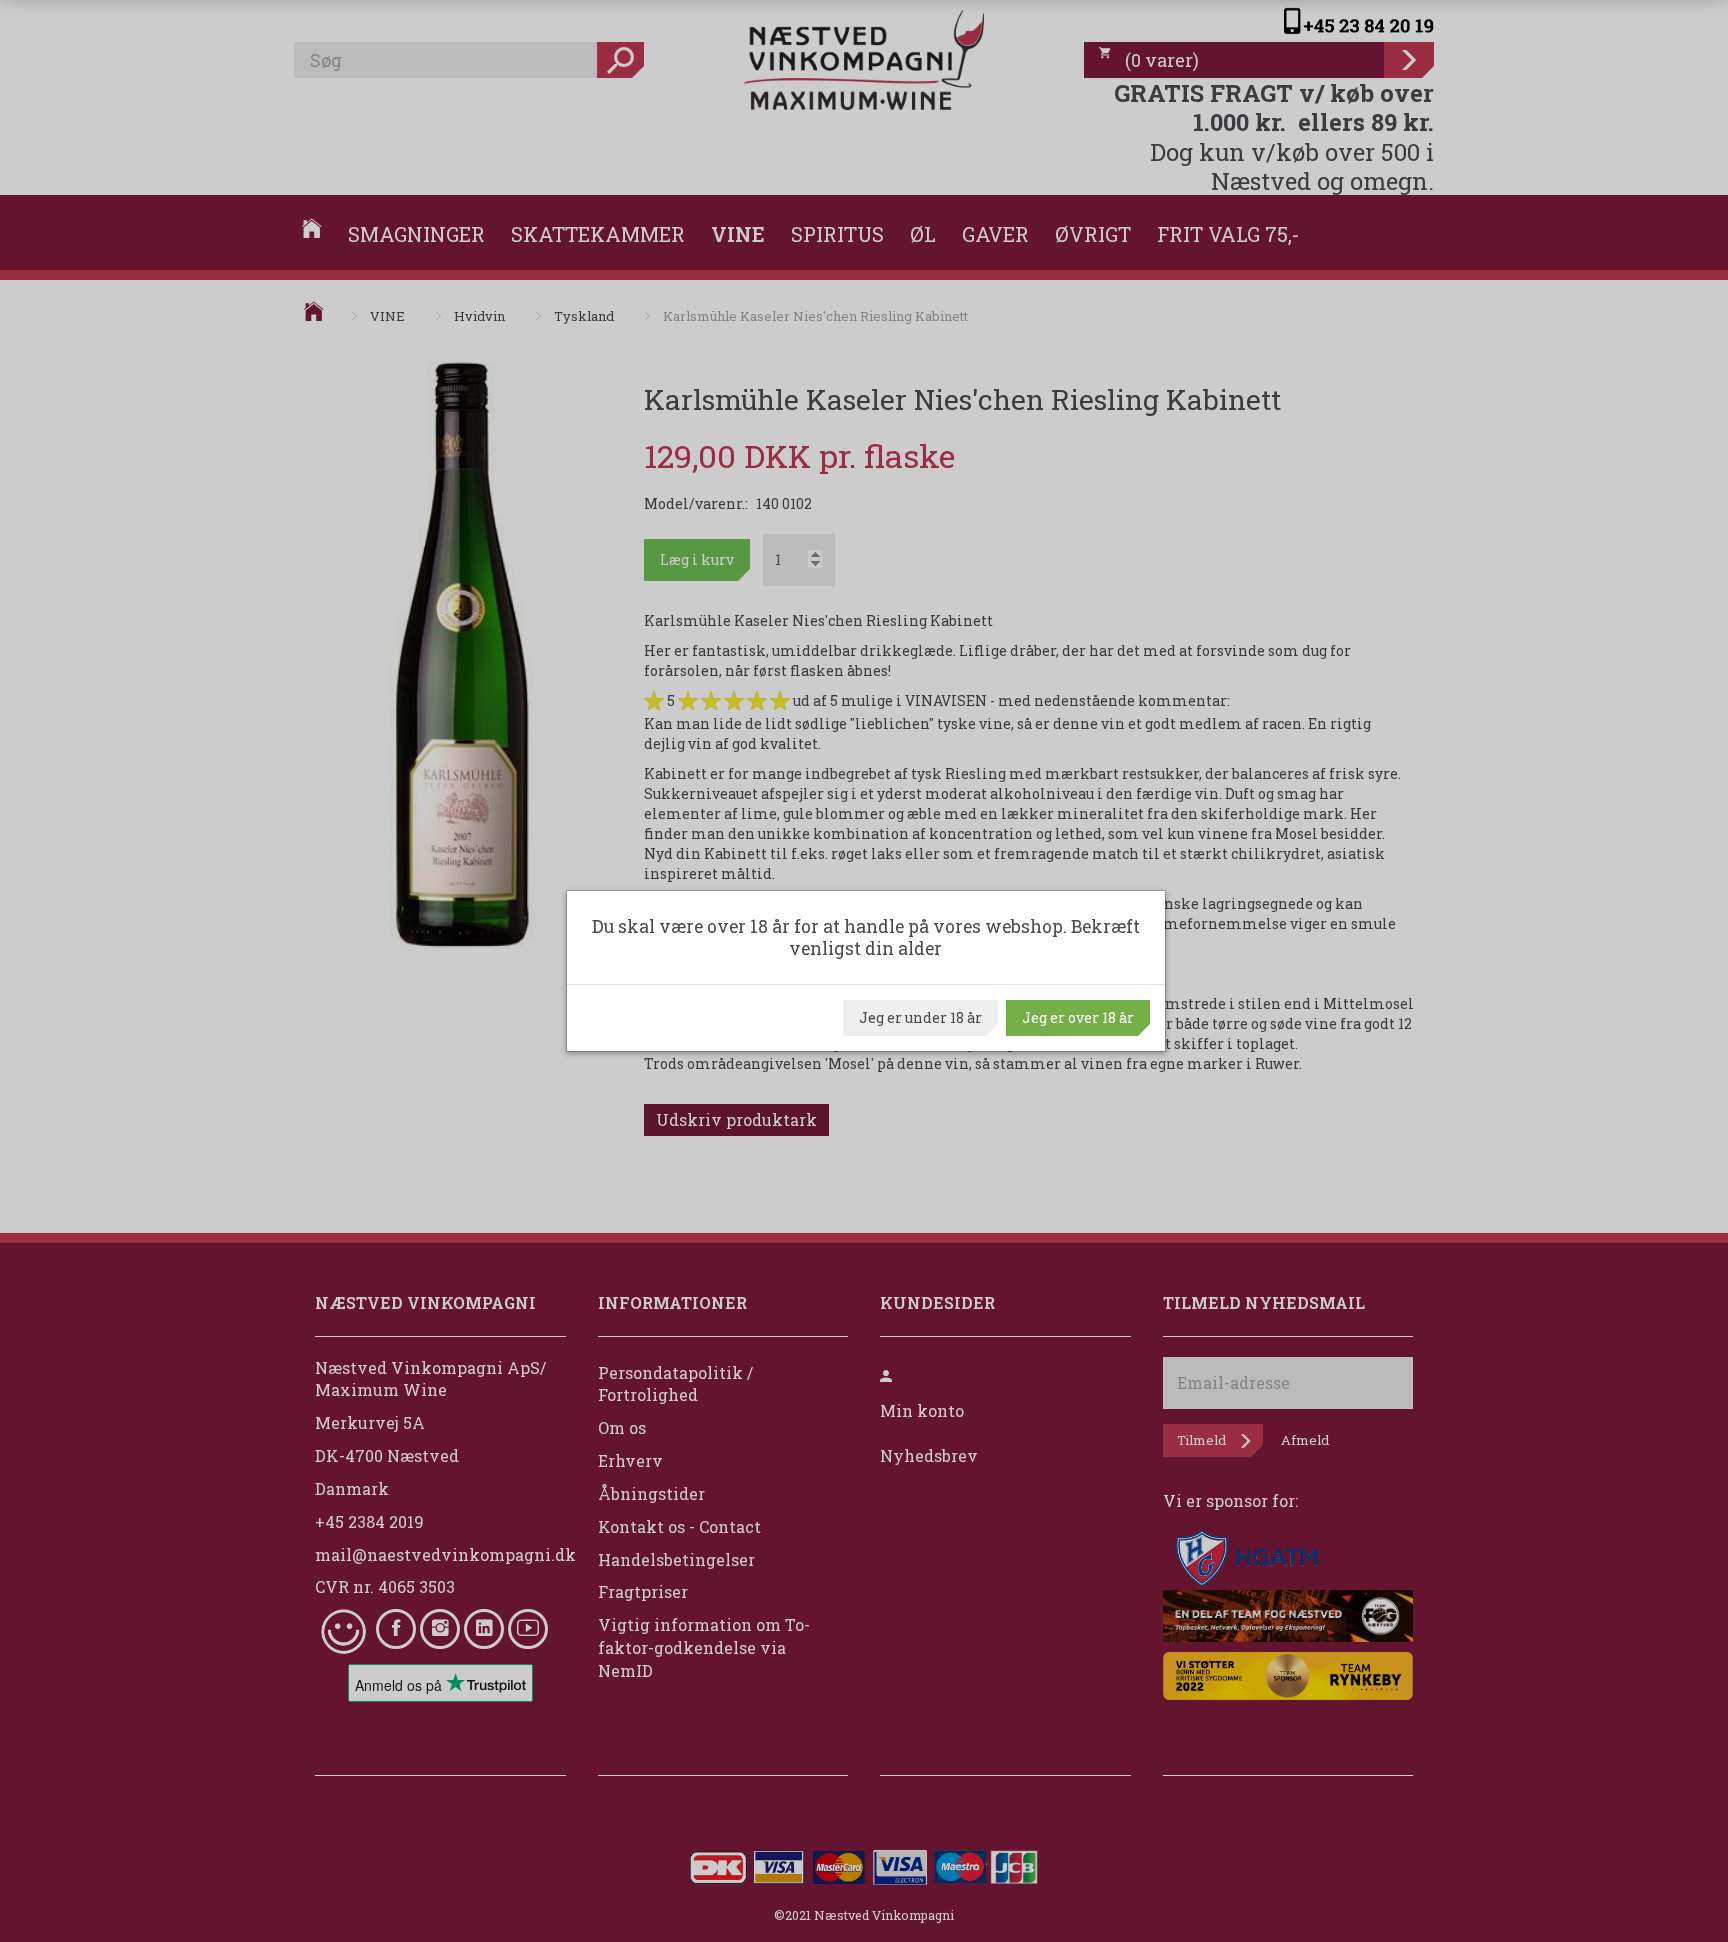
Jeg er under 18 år (920, 1017)
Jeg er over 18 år (1078, 1017)
